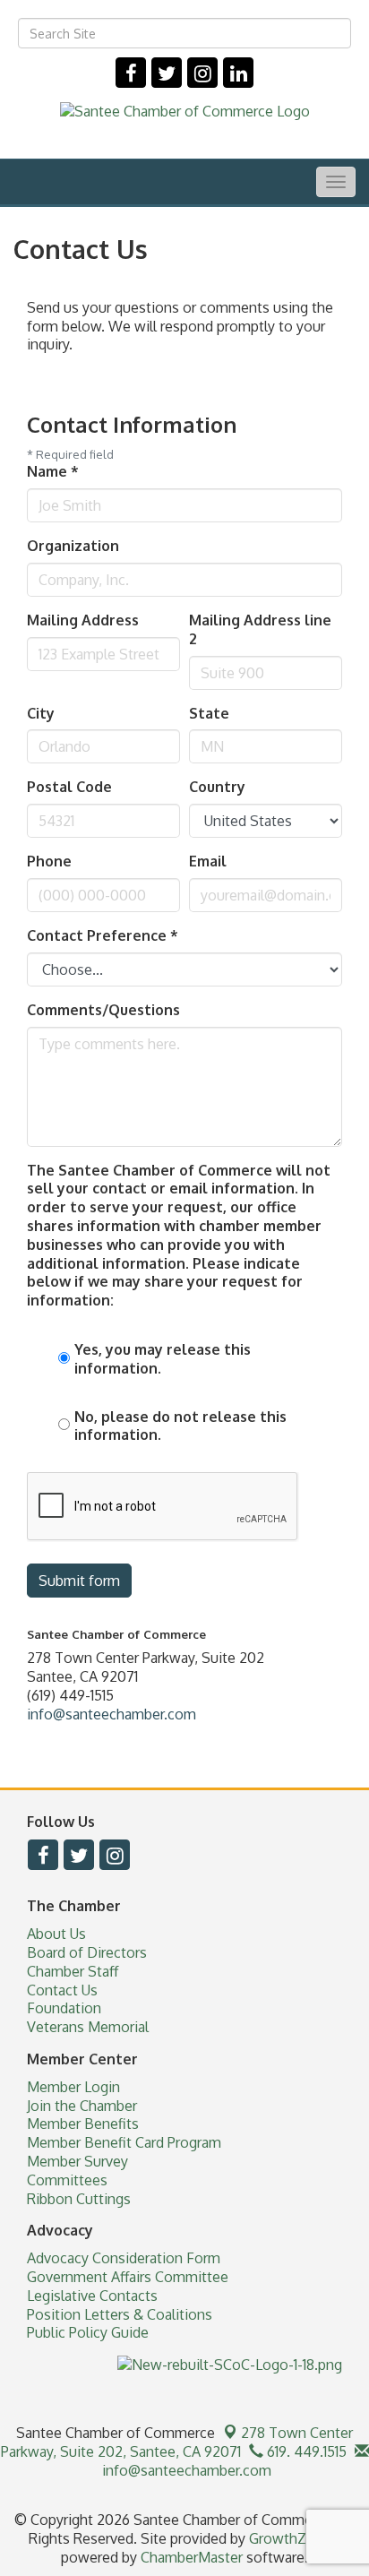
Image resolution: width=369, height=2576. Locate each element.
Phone (49, 861)
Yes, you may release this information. (163, 1359)
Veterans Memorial (88, 2027)
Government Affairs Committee (128, 2277)
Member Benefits (83, 2124)
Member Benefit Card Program (124, 2142)
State (209, 713)
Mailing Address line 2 (260, 629)
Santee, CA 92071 (177, 2442)
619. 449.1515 (305, 2451)
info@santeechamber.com (112, 1714)
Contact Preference (103, 935)
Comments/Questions (103, 1010)
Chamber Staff (73, 1971)
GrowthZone (290, 2538)
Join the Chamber (82, 2106)
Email (208, 861)
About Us (56, 1934)
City (41, 713)
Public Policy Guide (88, 2332)
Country (217, 787)
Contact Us (62, 1990)
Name (53, 471)
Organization (73, 546)
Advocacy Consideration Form (124, 2258)
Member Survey (77, 2161)
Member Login (73, 2087)
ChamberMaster (192, 2557)
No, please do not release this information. (180, 1426)
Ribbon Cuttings (79, 2199)
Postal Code (69, 787)
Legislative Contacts (92, 2296)
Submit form (79, 1581)
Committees (67, 2180)
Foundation (64, 2008)
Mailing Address (83, 620)
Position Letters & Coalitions (120, 2314)
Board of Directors (87, 1952)
